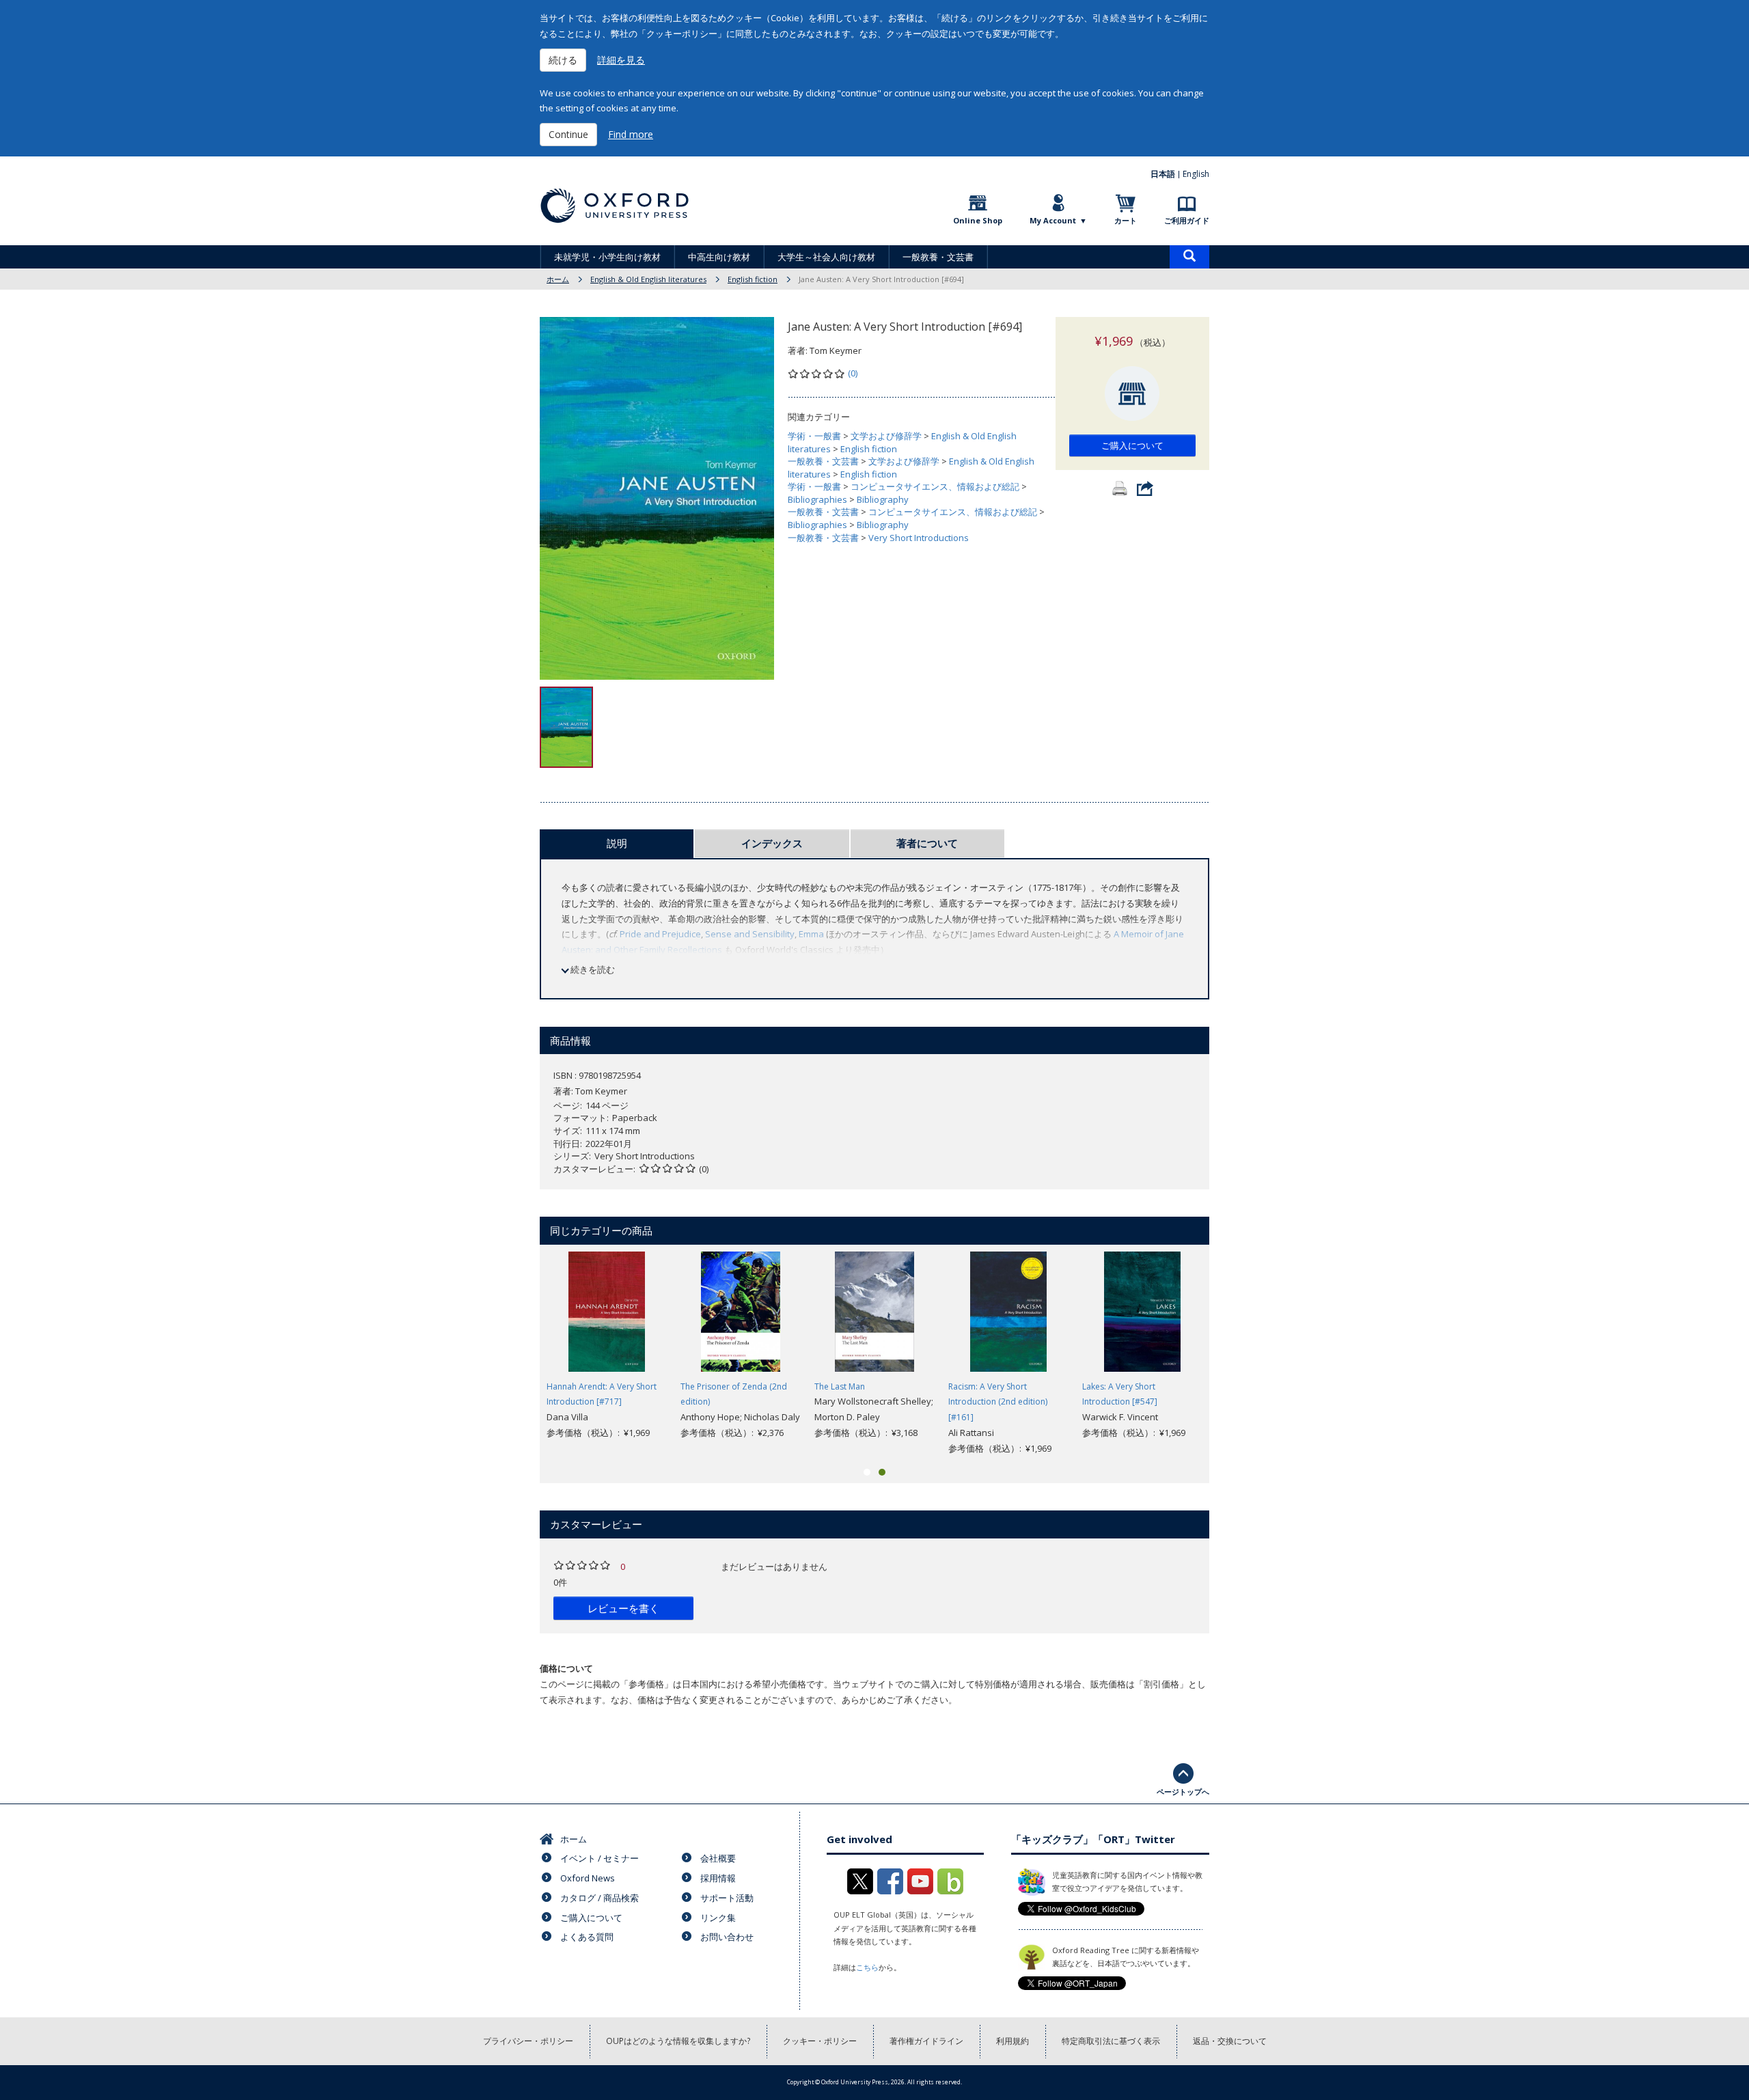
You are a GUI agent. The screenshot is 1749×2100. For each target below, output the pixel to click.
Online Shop (978, 220)
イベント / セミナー (600, 1858)
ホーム (558, 279)
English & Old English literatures (648, 279)
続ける (563, 60)
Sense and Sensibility (750, 934)
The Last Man (840, 1386)
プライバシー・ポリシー (528, 2041)
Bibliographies (817, 499)
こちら (867, 1967)
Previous (519, 1354)
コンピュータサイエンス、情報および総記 (935, 486)
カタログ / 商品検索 (600, 1898)
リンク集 (718, 1918)
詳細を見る (621, 60)
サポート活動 (727, 1898)
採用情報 (718, 1878)
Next (1230, 1354)
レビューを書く (623, 1608)
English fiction (753, 279)
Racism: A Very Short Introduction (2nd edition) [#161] (998, 1402)
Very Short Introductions (919, 538)
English (1196, 174)
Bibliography (883, 499)
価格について (566, 1668)
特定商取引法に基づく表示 (1111, 2041)
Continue (568, 134)
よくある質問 (587, 1937)
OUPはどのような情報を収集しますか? (678, 2041)
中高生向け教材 (719, 257)
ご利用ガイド (1187, 220)
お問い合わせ (727, 1937)
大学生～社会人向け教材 (826, 257)
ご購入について (1132, 445)
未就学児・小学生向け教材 (607, 257)
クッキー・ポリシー (820, 2041)
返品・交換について (1230, 2041)
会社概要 (718, 1858)
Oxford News (588, 1878)
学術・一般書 (814, 436)
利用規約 (1013, 2041)
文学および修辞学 (886, 436)
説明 (617, 843)
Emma (811, 934)
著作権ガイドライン (926, 2041)
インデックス (772, 843)
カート (1126, 220)
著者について (927, 843)
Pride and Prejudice (660, 934)
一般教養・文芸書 (938, 257)
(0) (853, 373)
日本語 (1163, 174)
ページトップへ (1183, 1792)
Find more (631, 134)
